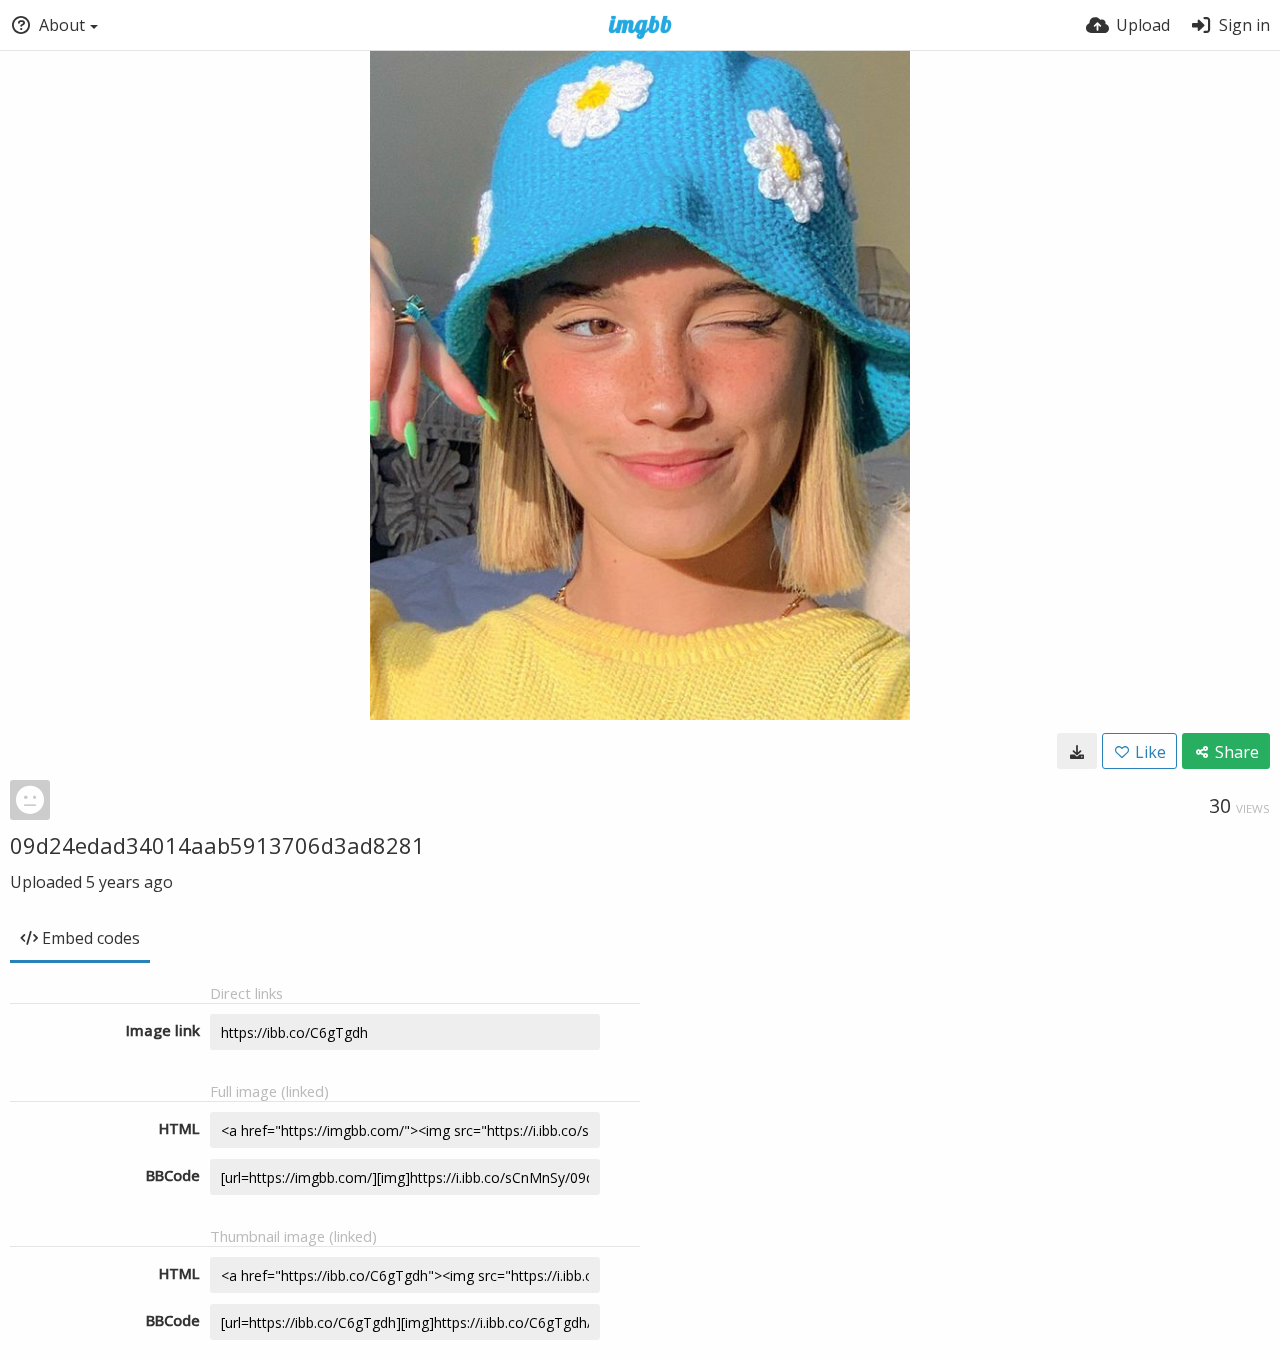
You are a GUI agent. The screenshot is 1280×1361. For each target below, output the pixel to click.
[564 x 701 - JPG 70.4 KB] (1077, 751)
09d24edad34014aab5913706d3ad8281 (217, 845)
